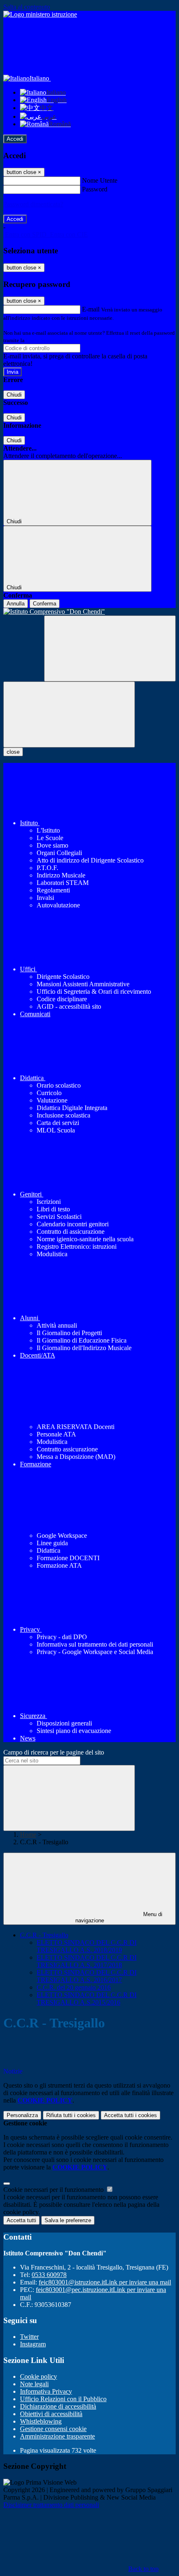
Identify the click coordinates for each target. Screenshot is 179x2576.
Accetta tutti (131, 2115)
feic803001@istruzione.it (105, 2282)
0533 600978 (49, 2275)
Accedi (15, 139)
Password (95, 189)
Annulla (16, 604)
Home (28, 1835)
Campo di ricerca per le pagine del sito (54, 1752)
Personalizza (22, 2115)
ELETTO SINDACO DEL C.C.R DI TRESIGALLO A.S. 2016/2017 (87, 1976)
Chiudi (14, 395)
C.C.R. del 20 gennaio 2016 (74, 1987)
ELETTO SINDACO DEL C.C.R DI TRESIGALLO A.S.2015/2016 (87, 1999)
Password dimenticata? (33, 204)
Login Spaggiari (44, 340)
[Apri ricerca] (110, 648)
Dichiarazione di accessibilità (58, 2406)
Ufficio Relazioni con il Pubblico (63, 2399)
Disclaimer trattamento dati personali (51, 2505)
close (13, 752)
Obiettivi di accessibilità (51, 2414)
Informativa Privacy (46, 2391)
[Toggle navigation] (69, 714)
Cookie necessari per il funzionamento (54, 2190)
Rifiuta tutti (71, 2115)
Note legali (34, 2384)
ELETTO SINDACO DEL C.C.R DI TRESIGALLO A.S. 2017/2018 (87, 1961)
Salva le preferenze (68, 2220)
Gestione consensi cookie (53, 2429)
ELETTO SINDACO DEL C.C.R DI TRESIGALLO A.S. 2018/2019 (87, 1946)
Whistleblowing (41, 2421)
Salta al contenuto (27, 7)
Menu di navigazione (119, 1917)
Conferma (45, 604)
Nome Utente (100, 180)
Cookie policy (39, 2376)
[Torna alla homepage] (89, 612)
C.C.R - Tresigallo (44, 1935)
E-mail (91, 309)
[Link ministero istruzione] (40, 14)
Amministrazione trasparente (57, 2436)
